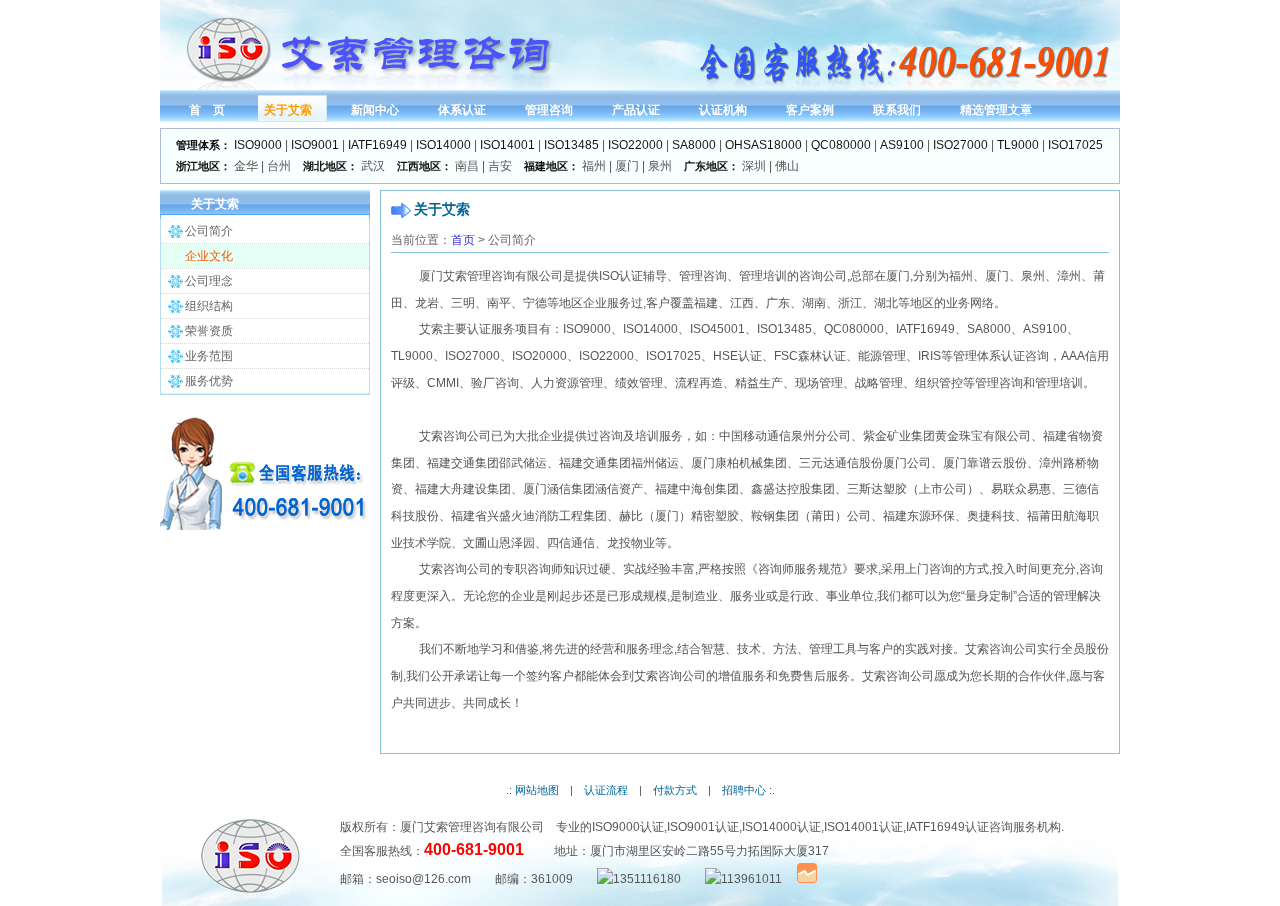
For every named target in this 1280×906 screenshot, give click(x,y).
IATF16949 (377, 145)
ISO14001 (507, 145)
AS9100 (902, 145)
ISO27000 (960, 145)
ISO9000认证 (628, 827)
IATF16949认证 (947, 827)
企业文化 (209, 256)
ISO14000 (443, 145)
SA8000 (694, 145)
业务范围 (209, 356)
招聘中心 (744, 790)
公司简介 (209, 231)
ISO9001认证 (703, 827)
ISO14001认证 (863, 827)
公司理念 (209, 281)
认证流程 (606, 790)
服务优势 (209, 381)
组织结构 (209, 306)
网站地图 (537, 790)
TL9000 (1018, 145)
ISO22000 (635, 145)
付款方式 (675, 790)
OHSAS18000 (763, 145)
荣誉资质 (209, 331)
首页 (463, 240)
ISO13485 (571, 145)
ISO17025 (1075, 145)
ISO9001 (315, 145)
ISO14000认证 (781, 827)
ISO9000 (258, 145)
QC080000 (841, 145)
